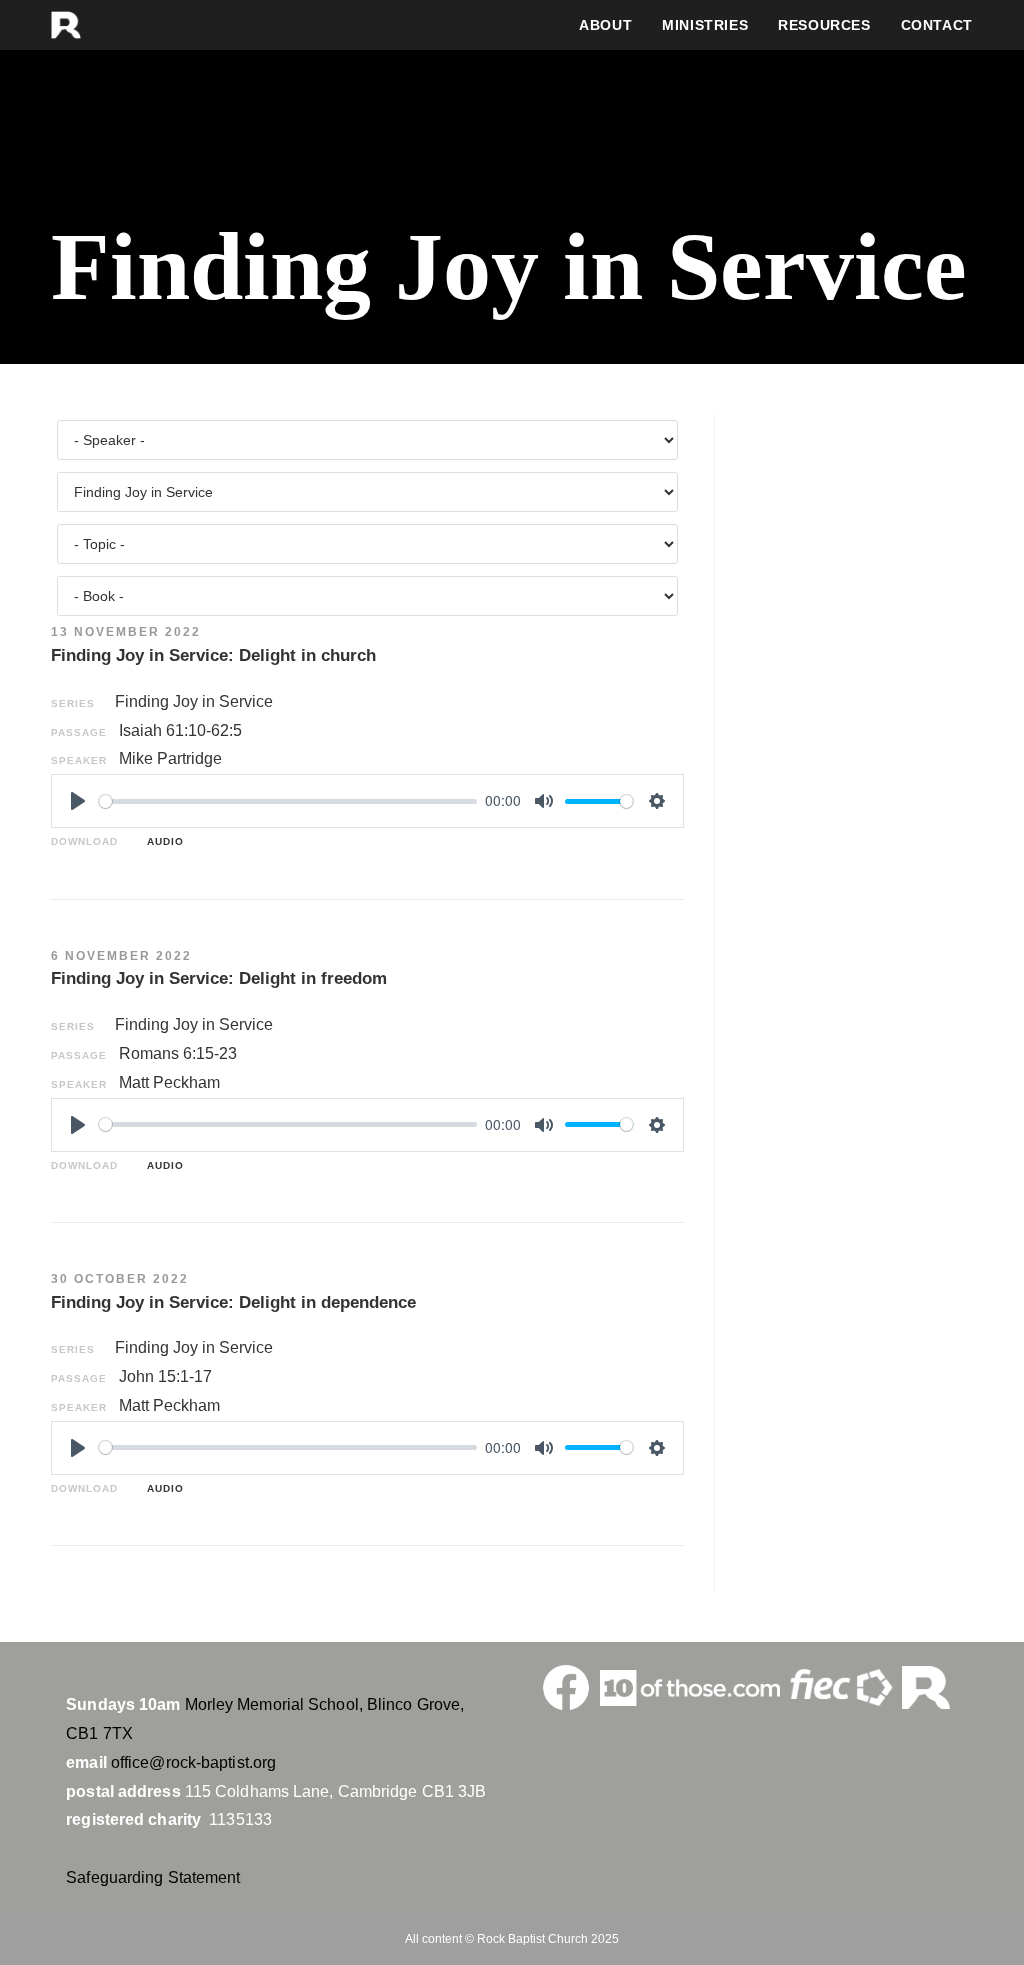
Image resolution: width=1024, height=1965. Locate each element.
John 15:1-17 (165, 1376)
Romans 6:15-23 (178, 1053)
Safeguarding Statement (153, 1877)
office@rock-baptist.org (193, 1762)
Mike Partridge (170, 758)
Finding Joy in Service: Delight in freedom (219, 978)
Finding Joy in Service (194, 701)
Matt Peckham (169, 1082)
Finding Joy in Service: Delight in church (213, 655)
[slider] (288, 801)
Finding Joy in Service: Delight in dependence (233, 1302)
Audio (161, 841)
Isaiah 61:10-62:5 (180, 730)
